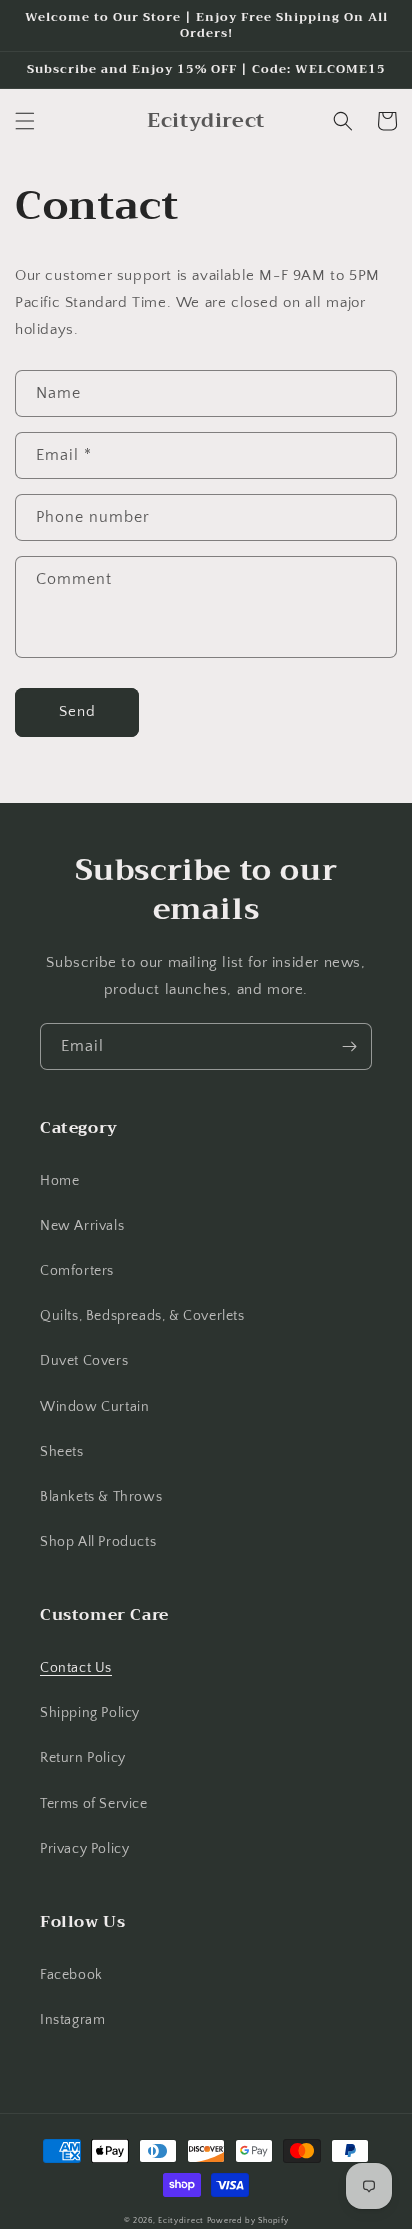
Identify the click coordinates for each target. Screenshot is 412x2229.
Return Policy (83, 1758)
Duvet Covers (84, 1361)
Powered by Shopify (248, 2220)
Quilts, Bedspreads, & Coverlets (142, 1316)
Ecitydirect (181, 2220)
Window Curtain (94, 1407)
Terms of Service (94, 1804)
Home (59, 1181)
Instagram (72, 2020)
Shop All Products (98, 1542)
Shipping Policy (90, 1713)
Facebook (71, 1975)
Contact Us (76, 1668)
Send (77, 711)
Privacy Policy (84, 1849)
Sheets (62, 1452)
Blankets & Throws (101, 1497)
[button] (25, 121)
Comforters (77, 1271)
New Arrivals (82, 1226)
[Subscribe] (349, 1046)
